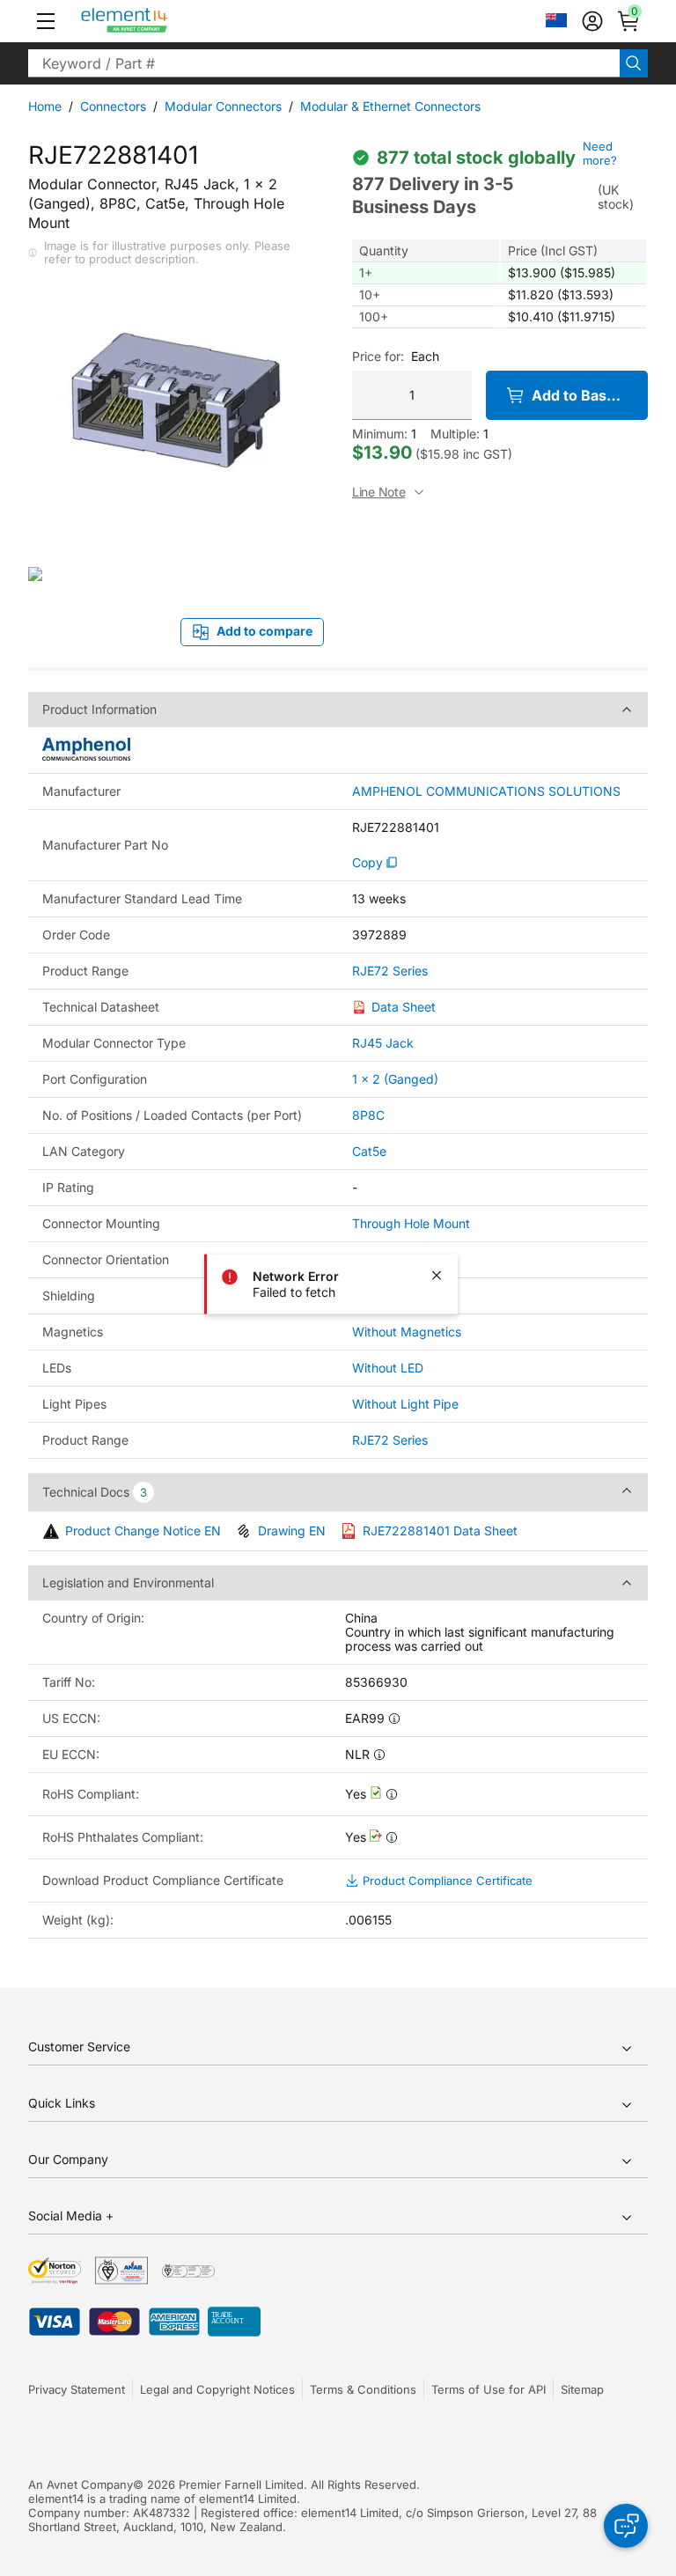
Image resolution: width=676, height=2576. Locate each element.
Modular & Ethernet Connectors (390, 106)
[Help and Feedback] (626, 2526)
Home (45, 106)
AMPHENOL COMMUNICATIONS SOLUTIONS (486, 791)
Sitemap (582, 2389)
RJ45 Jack (383, 1043)
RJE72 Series (390, 971)
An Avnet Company (81, 2484)
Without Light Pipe (405, 1404)
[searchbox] (324, 63)
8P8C (368, 1115)
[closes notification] (437, 1276)
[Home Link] (157, 21)
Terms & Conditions (363, 2389)
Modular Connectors (223, 106)
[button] (46, 21)
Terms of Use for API (489, 2389)
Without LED (388, 1368)
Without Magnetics (407, 1332)
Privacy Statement (77, 2389)
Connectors (113, 106)
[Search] (634, 63)
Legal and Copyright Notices (217, 2389)
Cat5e (369, 1151)
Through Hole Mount (411, 1223)
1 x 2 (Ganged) (395, 1079)
